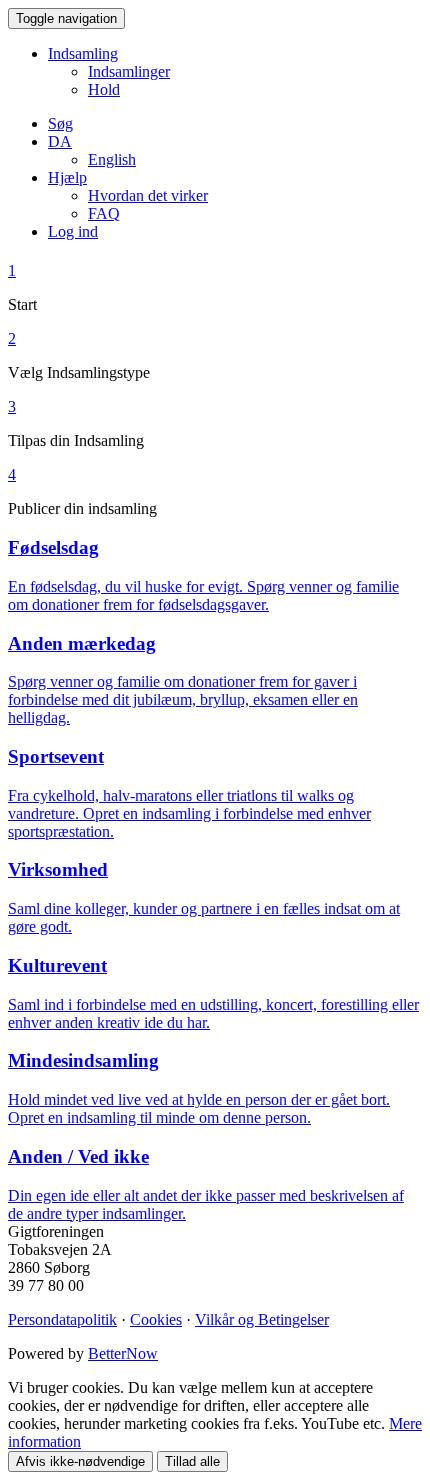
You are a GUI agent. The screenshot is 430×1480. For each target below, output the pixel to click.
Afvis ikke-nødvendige (80, 1461)
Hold (104, 89)
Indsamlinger (129, 71)
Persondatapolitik (62, 1319)
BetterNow (123, 1353)
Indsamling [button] (83, 53)
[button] (60, 141)
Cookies (156, 1319)
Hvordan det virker (148, 195)
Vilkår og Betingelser (262, 1319)
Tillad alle (192, 1461)
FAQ (104, 213)
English (112, 159)
